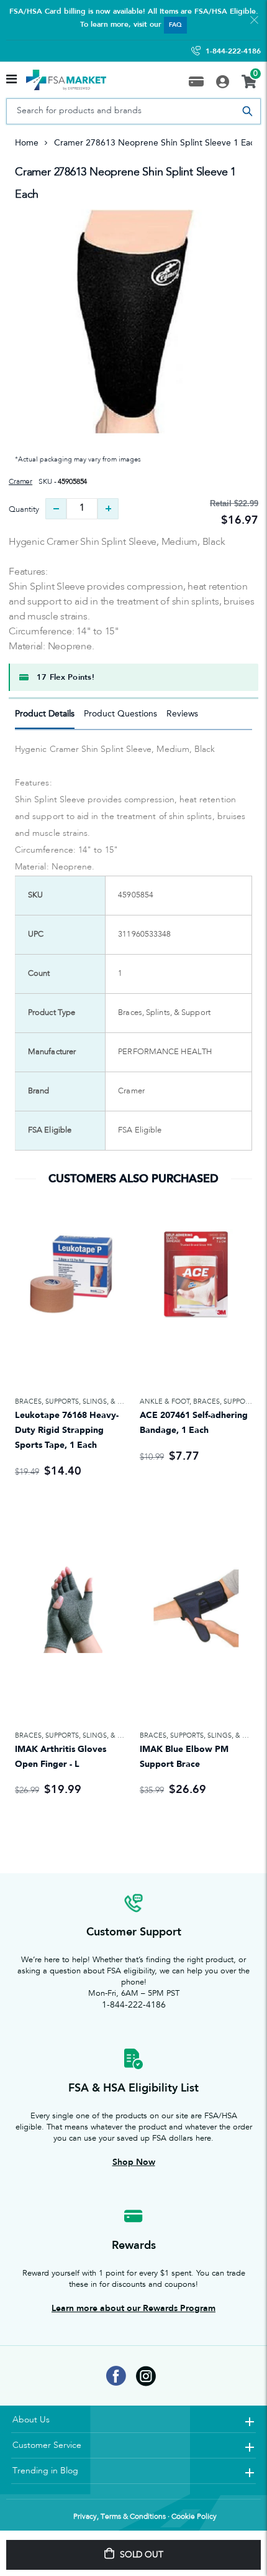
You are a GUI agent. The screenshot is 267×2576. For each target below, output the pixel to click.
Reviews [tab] (182, 714)
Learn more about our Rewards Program (133, 2308)
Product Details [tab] (45, 714)
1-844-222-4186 (233, 51)
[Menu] (11, 80)
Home (27, 143)
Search (247, 111)
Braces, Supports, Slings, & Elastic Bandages (100, 1402)
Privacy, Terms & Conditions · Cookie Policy (145, 2517)
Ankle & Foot (165, 1402)
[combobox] (133, 111)
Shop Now (134, 2162)
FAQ (175, 25)
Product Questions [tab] (120, 714)
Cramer (20, 482)
